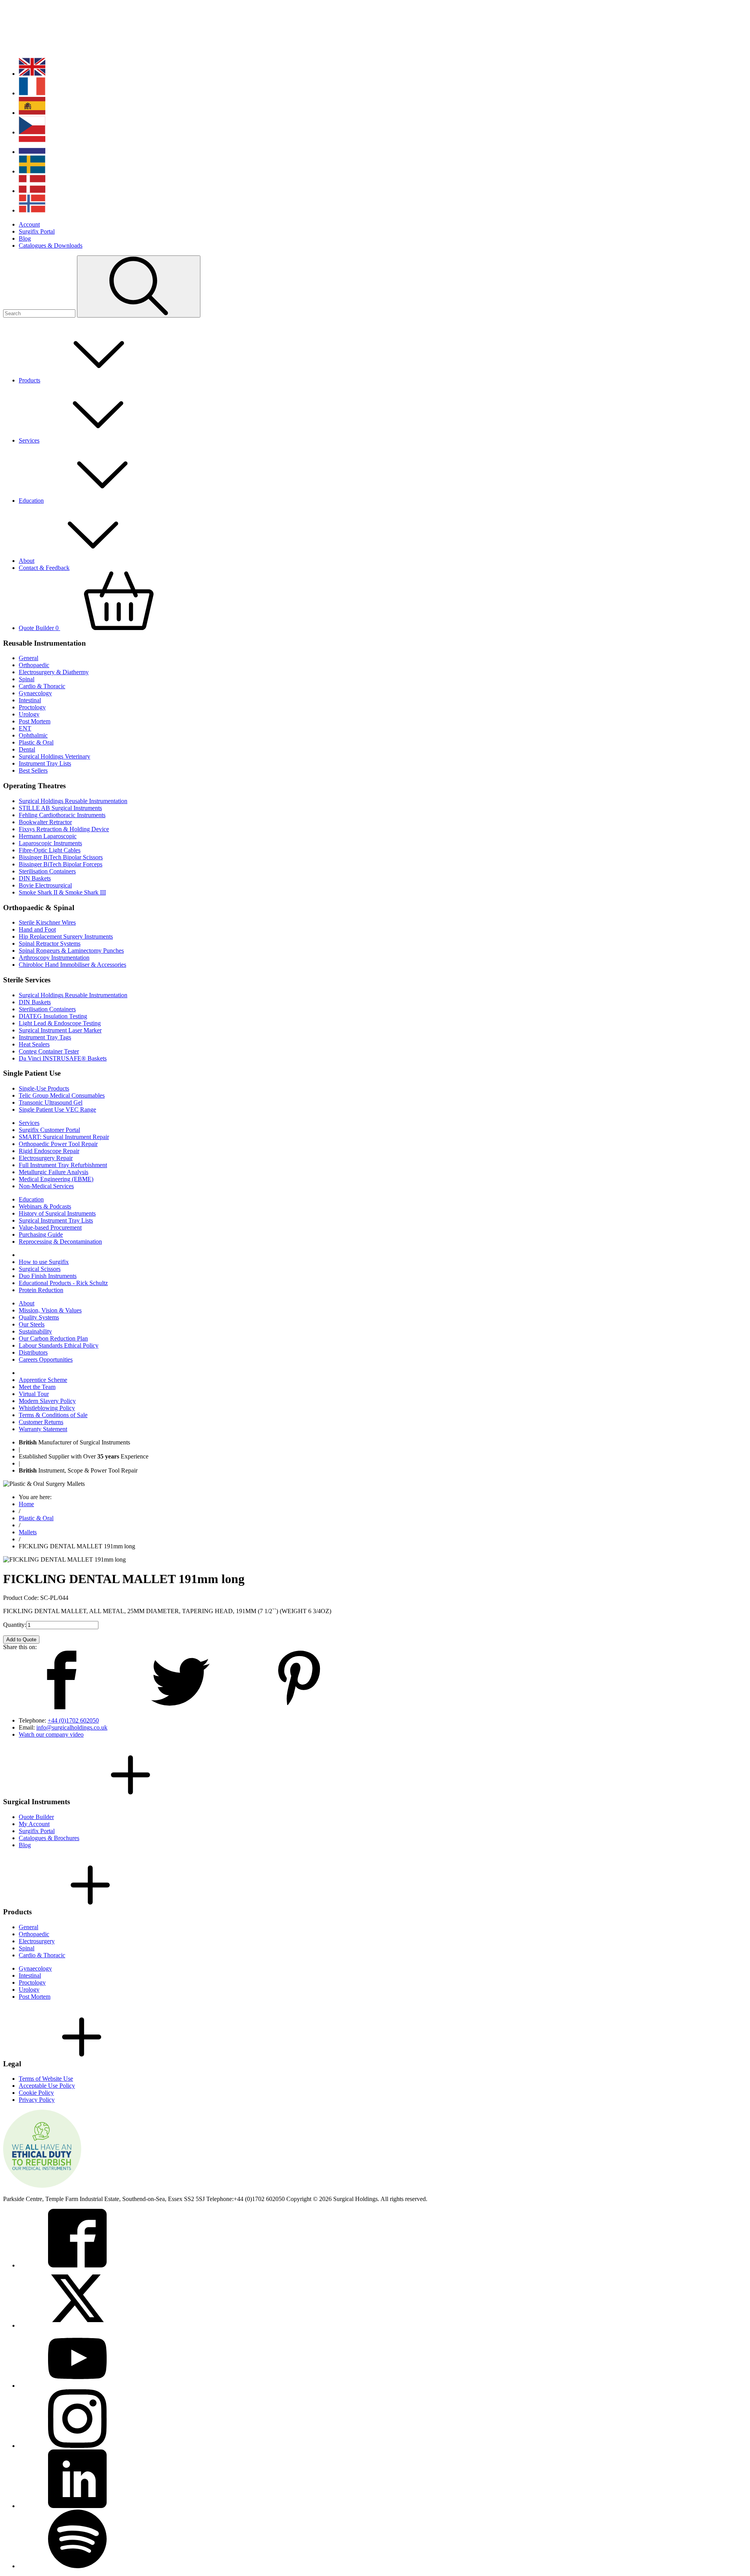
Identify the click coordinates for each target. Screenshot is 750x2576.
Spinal (27, 679)
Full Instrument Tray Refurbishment (63, 1165)
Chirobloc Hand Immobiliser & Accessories (72, 965)
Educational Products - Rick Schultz (63, 1283)
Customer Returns (41, 1422)
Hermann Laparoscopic (48, 836)
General (29, 658)
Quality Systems (39, 1317)
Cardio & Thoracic (42, 686)
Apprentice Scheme (43, 1380)
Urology (29, 714)
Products (29, 380)
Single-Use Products (44, 1088)
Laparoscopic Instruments (50, 843)
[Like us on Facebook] (77, 2265)
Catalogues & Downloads (51, 245)
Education (31, 501)
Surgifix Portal (37, 231)
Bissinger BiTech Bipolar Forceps (61, 864)
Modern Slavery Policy (47, 1401)
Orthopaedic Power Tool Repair (58, 1144)
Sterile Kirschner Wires (47, 922)
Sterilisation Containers (47, 871)
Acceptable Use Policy (47, 2086)
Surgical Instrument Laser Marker (60, 1030)
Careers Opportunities (46, 1359)
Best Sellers (33, 770)
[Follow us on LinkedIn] (77, 2506)
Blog (25, 238)
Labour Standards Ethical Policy (59, 1345)
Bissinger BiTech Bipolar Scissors (61, 857)
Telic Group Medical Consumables (62, 1095)
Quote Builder (39, 628)
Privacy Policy (37, 2100)
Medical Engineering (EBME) (56, 1179)
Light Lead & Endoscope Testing (60, 1023)
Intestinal (30, 700)
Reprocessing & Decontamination (60, 1242)
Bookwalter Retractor (45, 822)
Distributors (33, 1352)
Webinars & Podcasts (45, 1206)
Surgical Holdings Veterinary (54, 756)
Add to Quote (21, 1640)
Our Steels (32, 1324)
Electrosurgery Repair (46, 1158)
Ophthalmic (33, 735)
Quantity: (15, 1625)
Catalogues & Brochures (49, 1838)
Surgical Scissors (40, 1269)
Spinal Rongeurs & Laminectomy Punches (71, 951)
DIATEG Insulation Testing (53, 1016)
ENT (25, 728)
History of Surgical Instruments (57, 1213)
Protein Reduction (41, 1290)
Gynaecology (35, 693)
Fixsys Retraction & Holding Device (64, 829)
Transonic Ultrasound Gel (51, 1102)
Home (26, 1504)
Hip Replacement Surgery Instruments (66, 936)
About (27, 561)
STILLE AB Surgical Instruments (60, 808)
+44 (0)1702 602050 (73, 1720)
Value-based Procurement (50, 1227)
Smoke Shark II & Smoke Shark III (62, 892)
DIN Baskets (35, 878)
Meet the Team (37, 1387)
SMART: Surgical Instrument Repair (64, 1137)
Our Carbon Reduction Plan (53, 1338)
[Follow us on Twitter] (77, 2325)
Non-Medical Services (46, 1186)
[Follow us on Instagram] (77, 2446)
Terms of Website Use (46, 2079)
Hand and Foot (37, 929)
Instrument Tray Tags (45, 1037)
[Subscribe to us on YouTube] (77, 2386)
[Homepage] (54, 48)
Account (29, 224)
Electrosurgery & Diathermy (54, 672)
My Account (34, 1824)
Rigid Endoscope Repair (49, 1151)
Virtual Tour (34, 1394)
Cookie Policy (36, 2093)
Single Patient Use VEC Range (57, 1109)
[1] (139, 287)
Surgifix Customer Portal (49, 1130)
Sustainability (35, 1331)
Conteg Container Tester (49, 1051)
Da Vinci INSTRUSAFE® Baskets (63, 1058)
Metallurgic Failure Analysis (54, 1172)
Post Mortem (35, 721)
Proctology (32, 707)
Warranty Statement (43, 1429)
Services (29, 440)
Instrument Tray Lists (45, 763)
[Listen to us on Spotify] (77, 2566)
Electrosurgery (37, 1941)
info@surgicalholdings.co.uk (72, 1727)
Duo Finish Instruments (48, 1276)
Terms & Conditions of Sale (53, 1415)
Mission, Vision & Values (50, 1310)
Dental (27, 749)
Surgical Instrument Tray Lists (56, 1220)
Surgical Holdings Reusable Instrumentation (73, 801)
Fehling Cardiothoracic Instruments (62, 815)
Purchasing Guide (41, 1234)
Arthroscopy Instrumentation (54, 958)
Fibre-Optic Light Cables (50, 850)
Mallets (28, 1532)
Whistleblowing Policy (47, 1408)
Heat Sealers (34, 1044)
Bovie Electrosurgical (45, 885)
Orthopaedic (34, 665)
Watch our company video (51, 1734)
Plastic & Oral (36, 742)
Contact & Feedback (44, 568)
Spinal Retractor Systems (50, 943)
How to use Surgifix (44, 1262)
